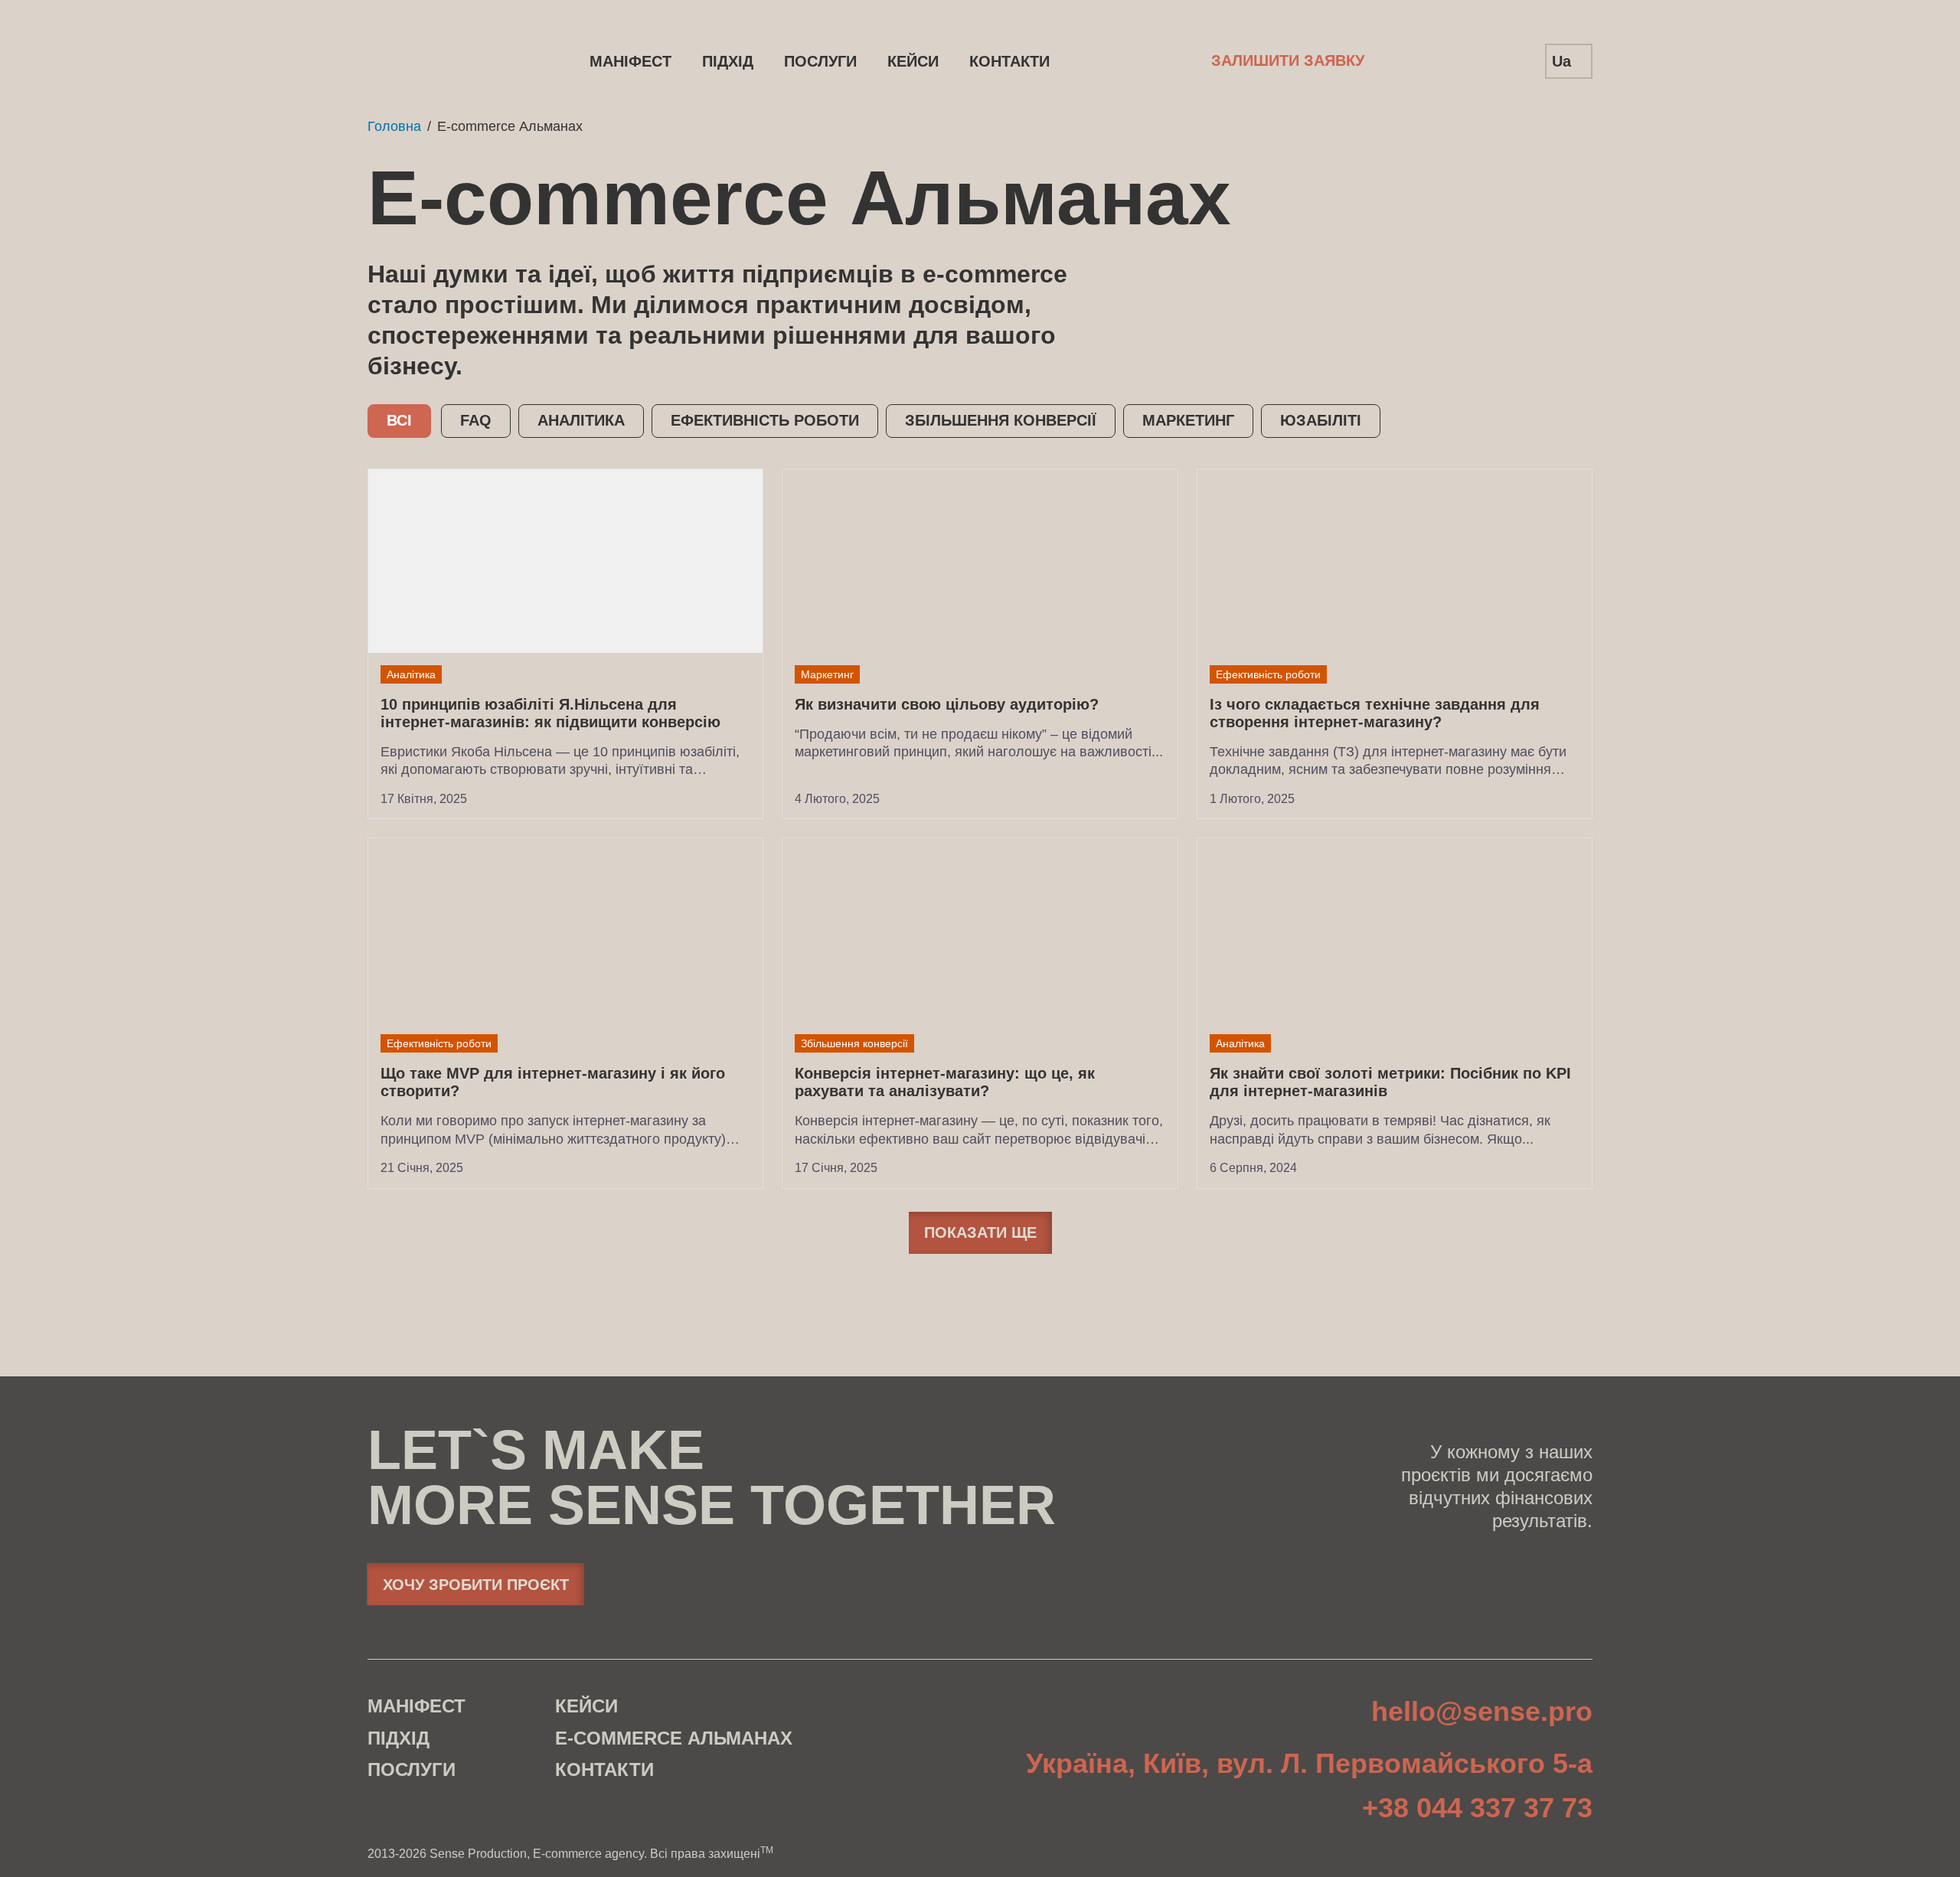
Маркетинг (1188, 420)
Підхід (728, 61)
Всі (399, 420)
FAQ (476, 420)
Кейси (913, 61)
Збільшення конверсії (1001, 420)
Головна (394, 126)
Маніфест (630, 61)
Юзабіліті (1321, 420)
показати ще (980, 1232)
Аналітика (581, 420)
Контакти (1009, 61)
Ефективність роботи (765, 420)
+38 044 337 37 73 (1477, 1809)
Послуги (820, 61)
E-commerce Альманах (674, 1738)
